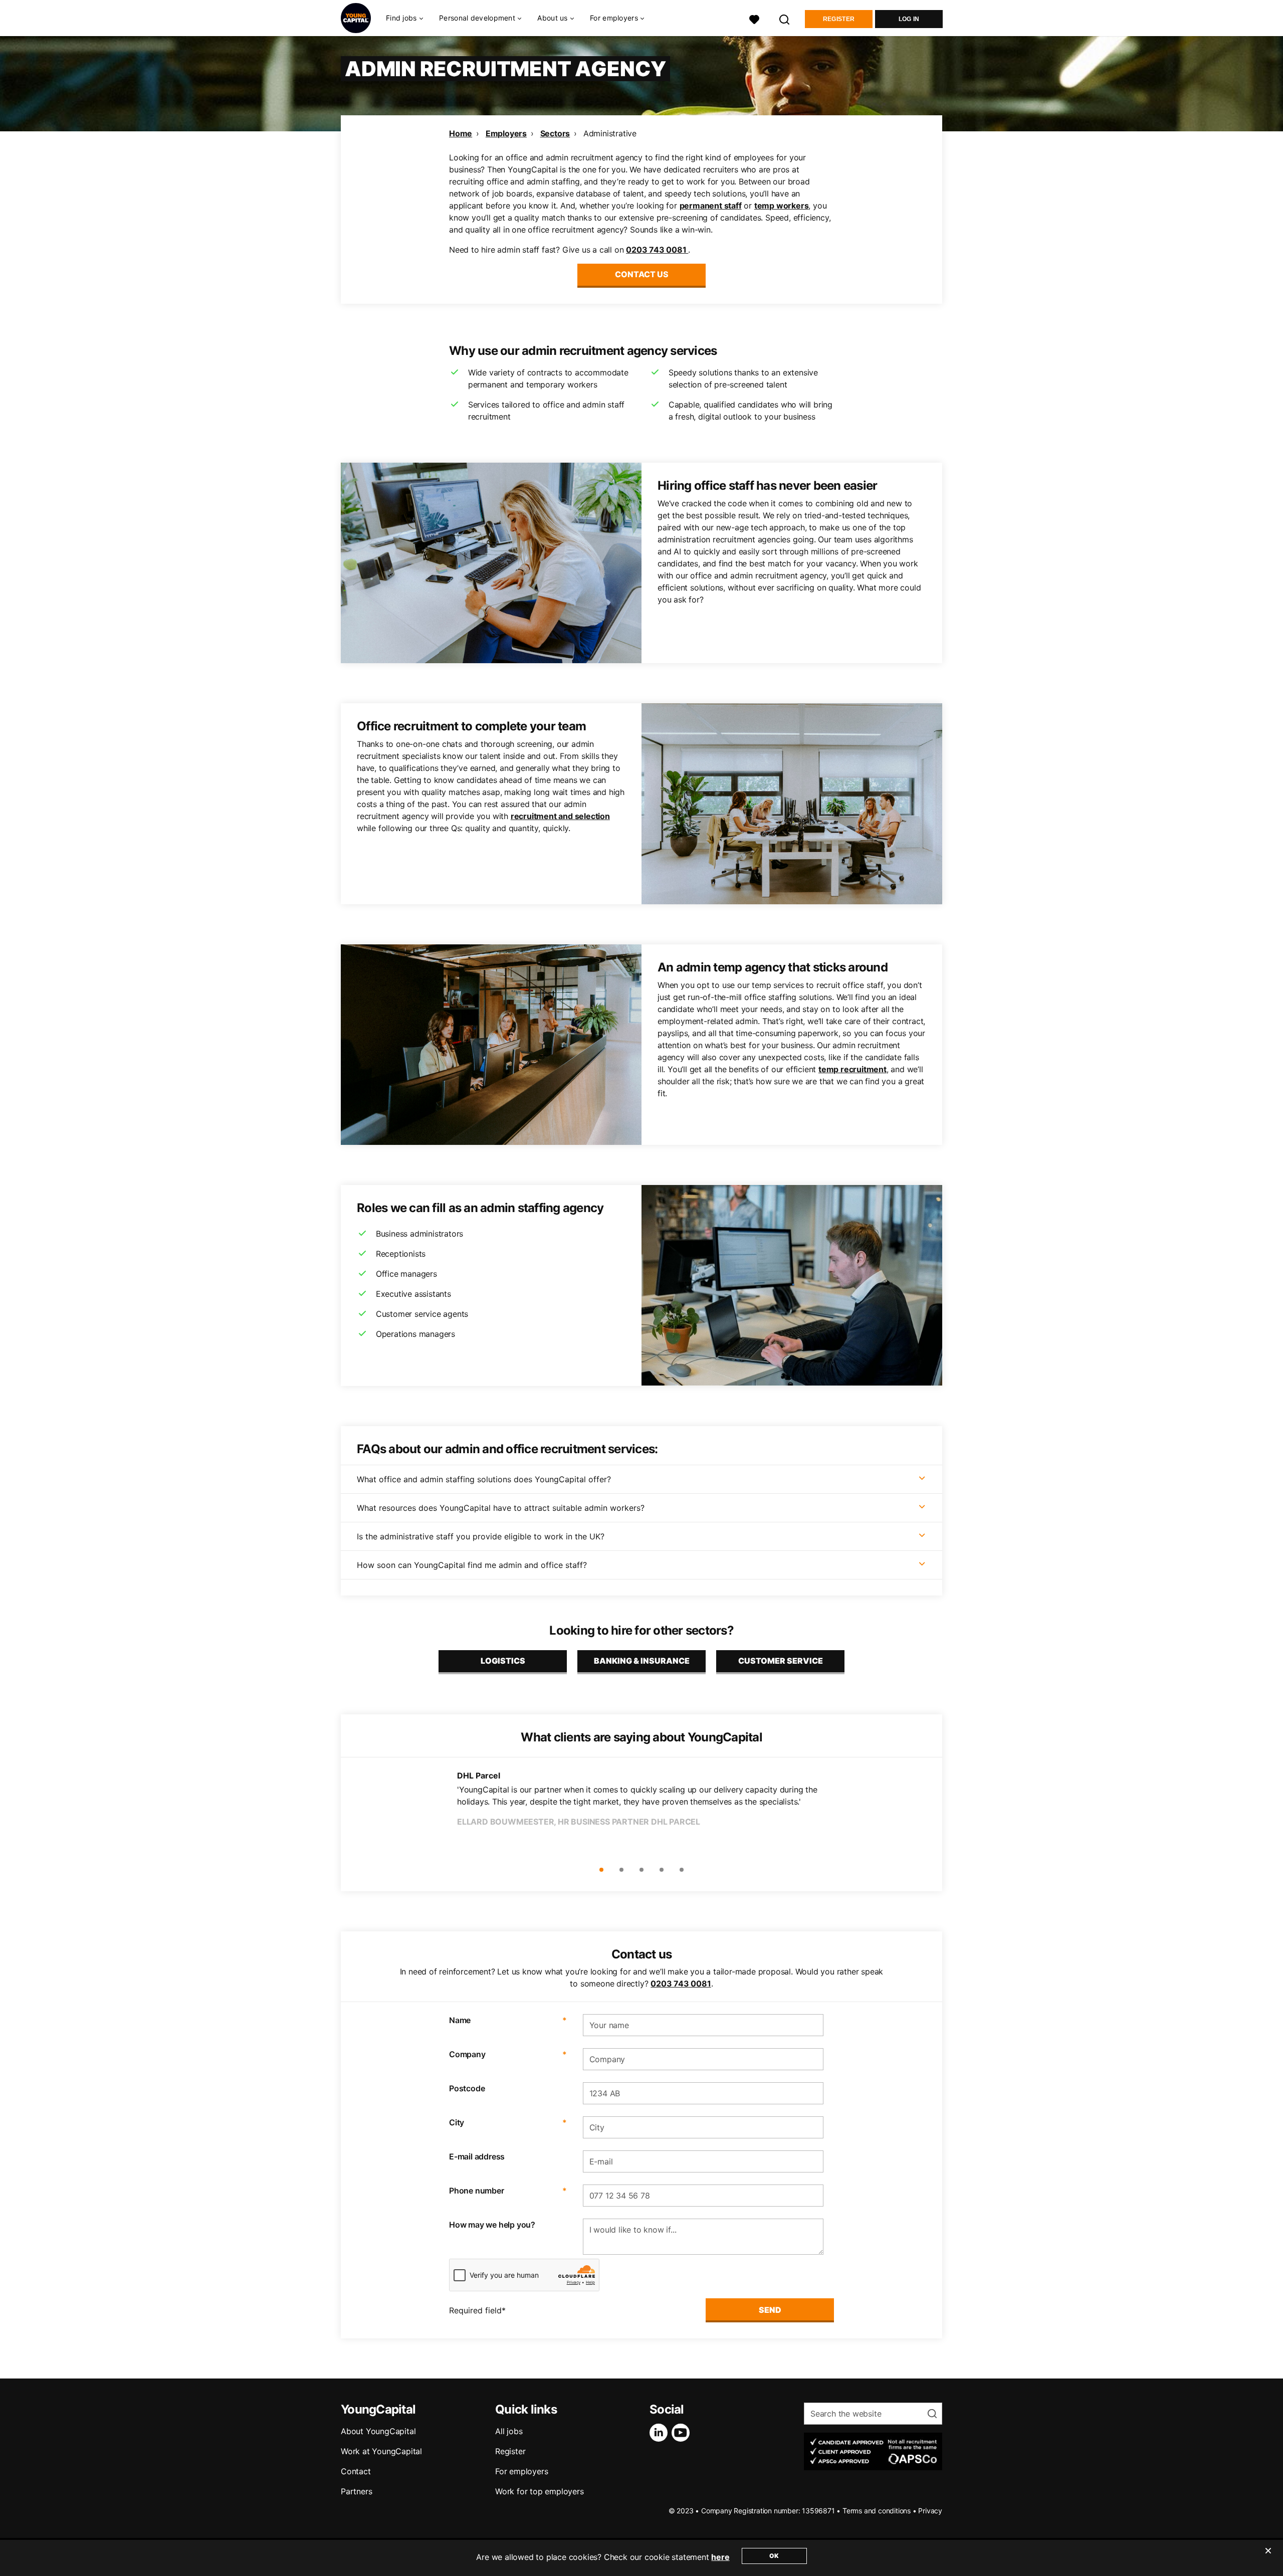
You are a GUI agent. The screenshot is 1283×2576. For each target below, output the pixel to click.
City (508, 2122)
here (720, 2557)
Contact (356, 2471)
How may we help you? (492, 2225)
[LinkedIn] (661, 2433)
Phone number (508, 2191)
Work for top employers (540, 2491)
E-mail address (477, 2156)
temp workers (782, 206)
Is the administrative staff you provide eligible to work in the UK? (481, 1536)
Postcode (467, 2088)
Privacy (930, 2511)
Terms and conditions (877, 2511)
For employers (521, 2471)
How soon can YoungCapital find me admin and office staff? (472, 1565)
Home (461, 133)
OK (774, 2556)
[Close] (1268, 2557)
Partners (356, 2491)
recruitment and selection (560, 816)
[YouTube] (683, 2433)
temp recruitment (852, 1069)
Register (839, 19)
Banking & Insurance (642, 1661)
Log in (909, 19)
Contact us (642, 274)
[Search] (785, 18)
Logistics (503, 1661)
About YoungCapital (378, 2431)
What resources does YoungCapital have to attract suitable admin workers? (501, 1508)
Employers (506, 133)
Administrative (610, 133)
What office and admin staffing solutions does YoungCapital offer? (484, 1479)
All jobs (509, 2431)
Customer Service (781, 1661)
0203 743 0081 (657, 250)
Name (508, 2020)
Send (770, 2310)
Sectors (555, 133)
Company (508, 2054)
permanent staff (711, 206)
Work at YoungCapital (381, 2451)
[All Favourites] (754, 18)
